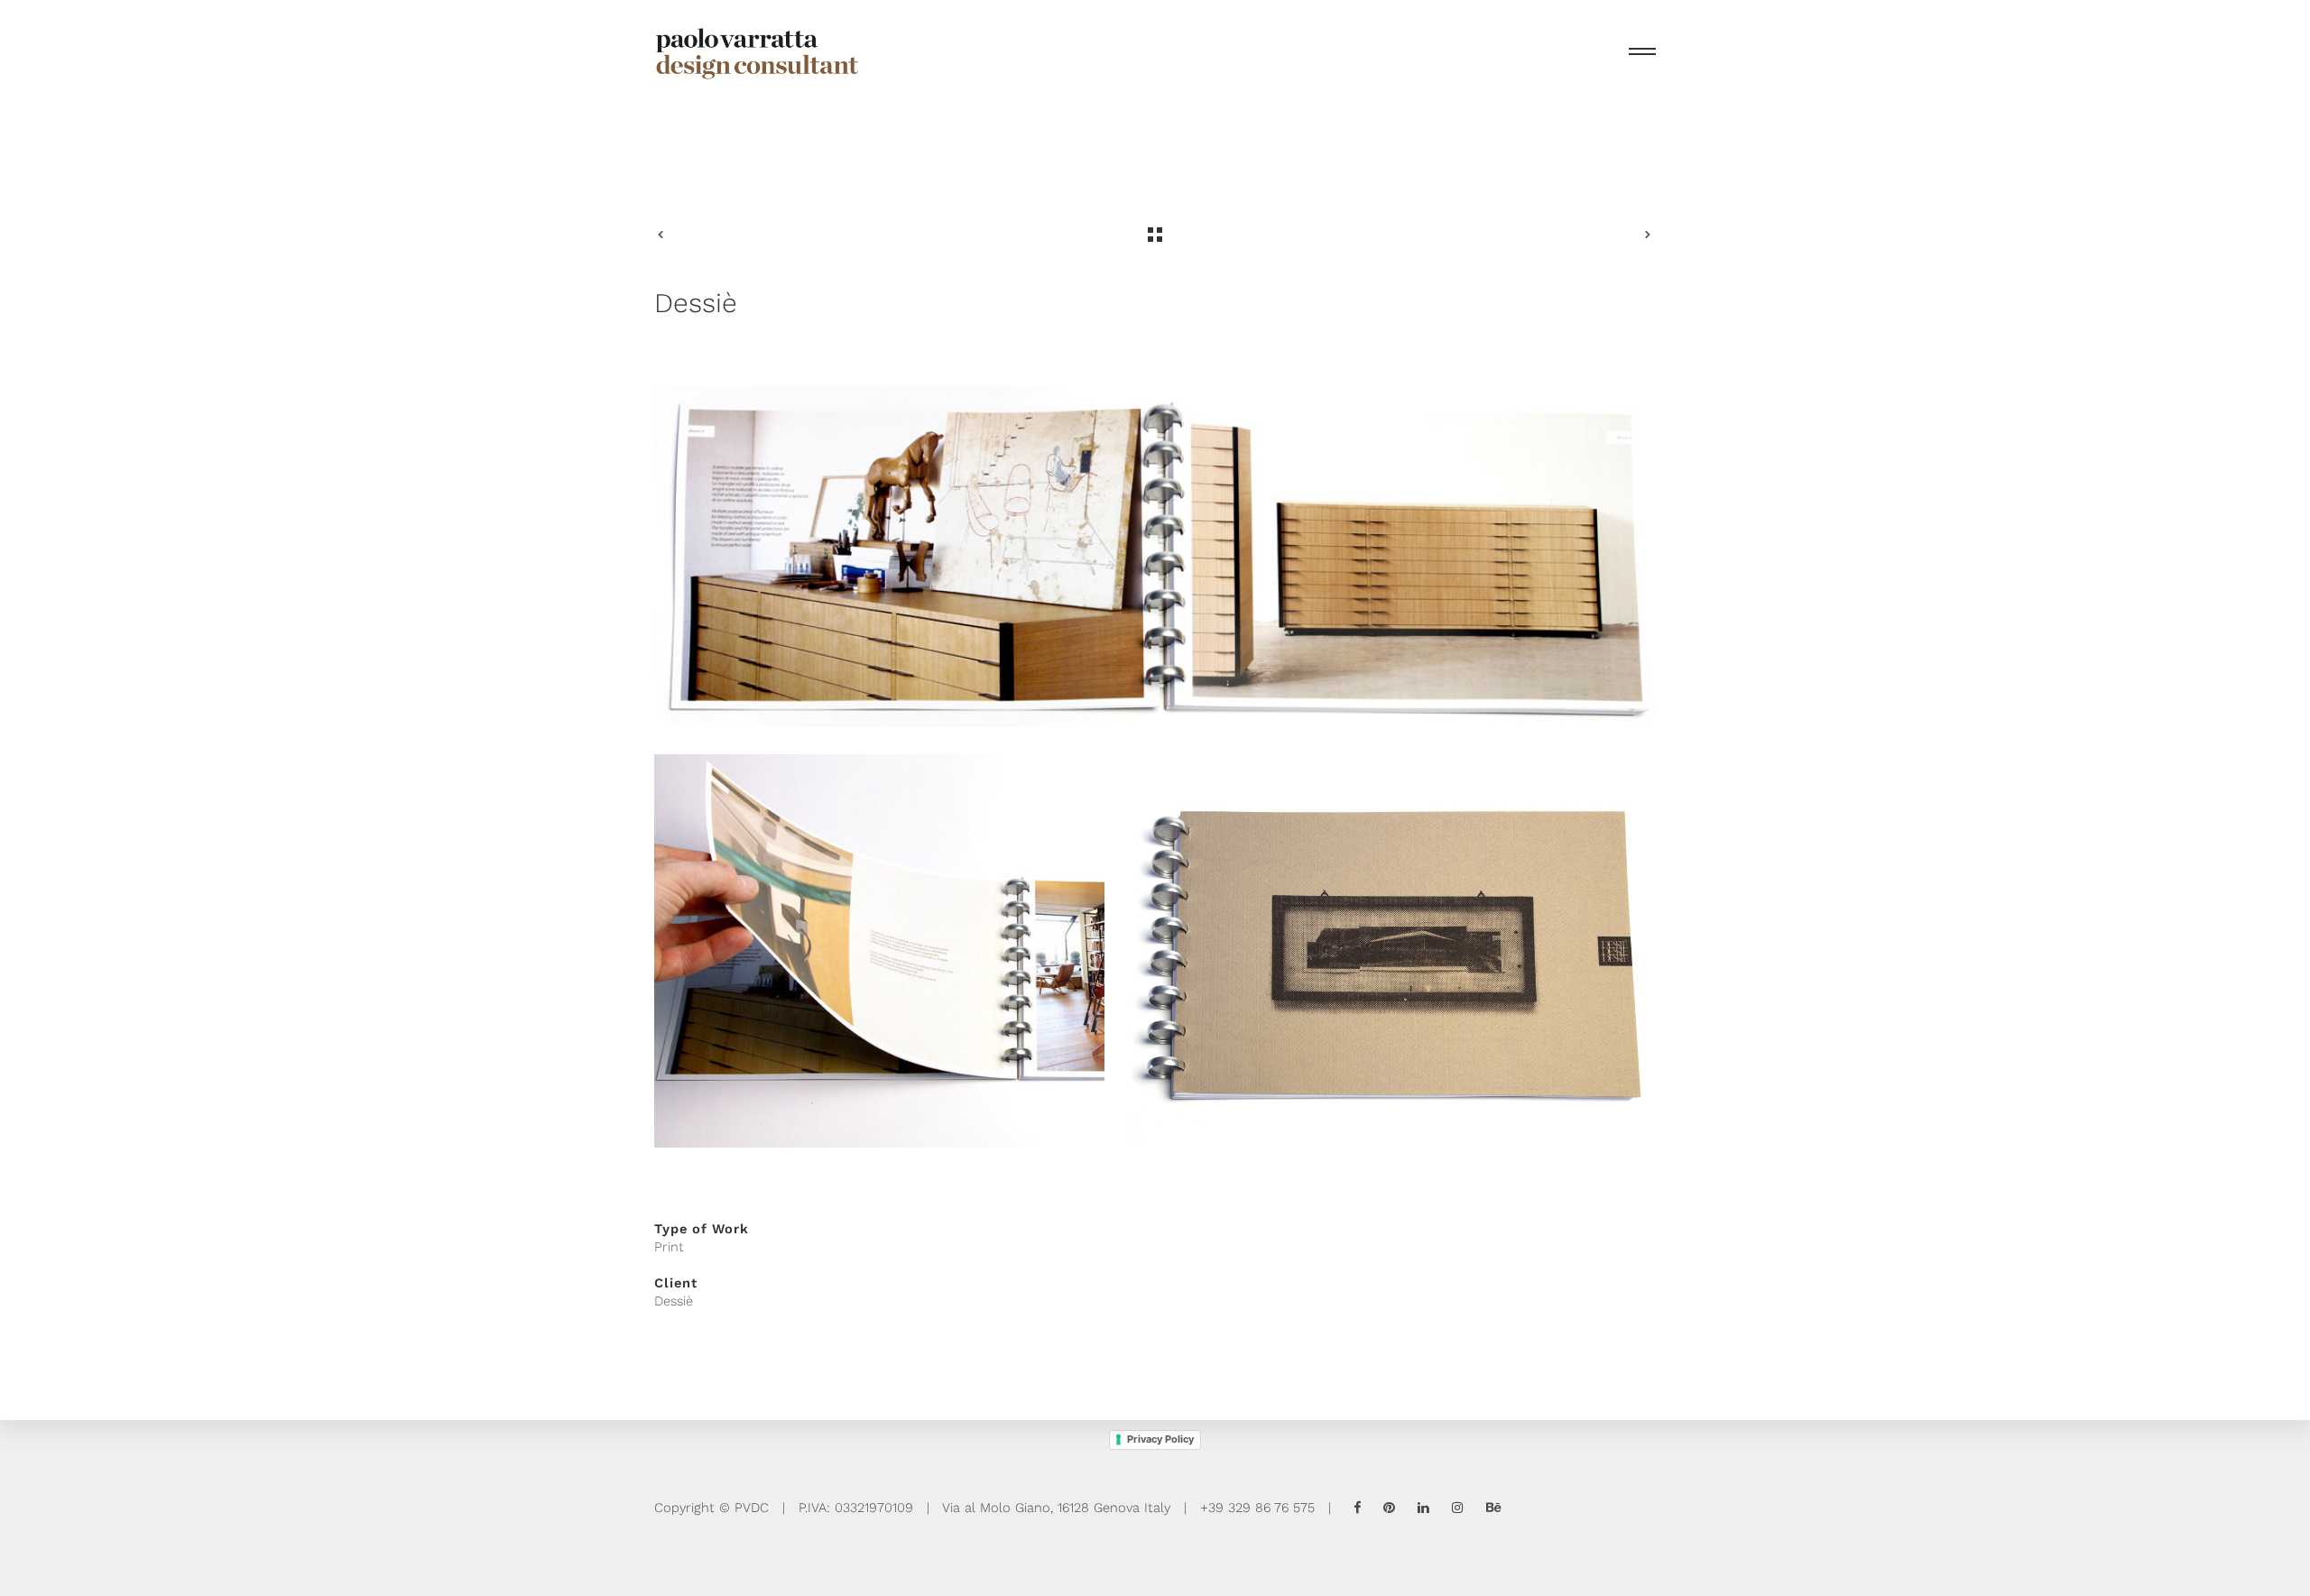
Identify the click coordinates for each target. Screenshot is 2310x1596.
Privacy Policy (1160, 1439)
